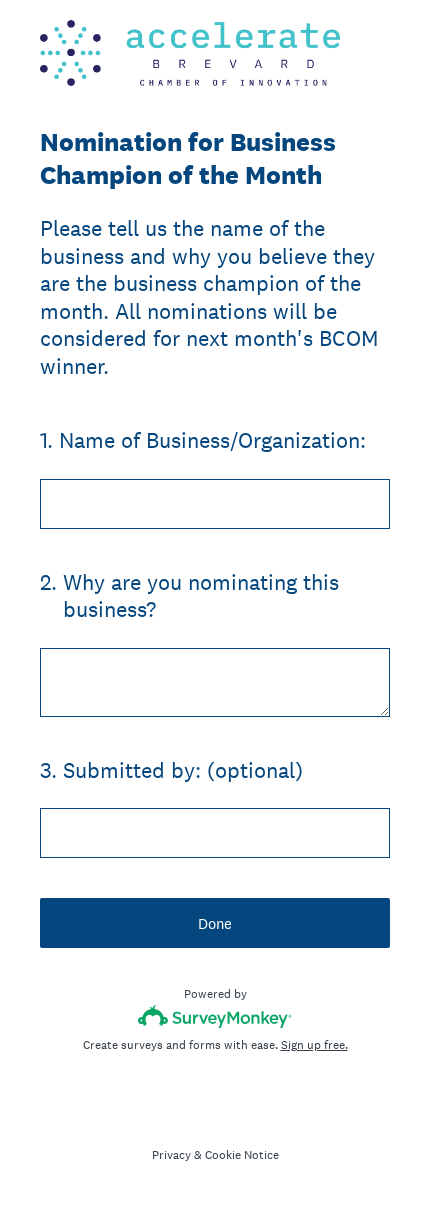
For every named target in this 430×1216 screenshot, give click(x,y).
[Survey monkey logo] (215, 1016)
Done (215, 923)
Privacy (171, 1155)
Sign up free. (314, 1045)
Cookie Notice (242, 1155)
